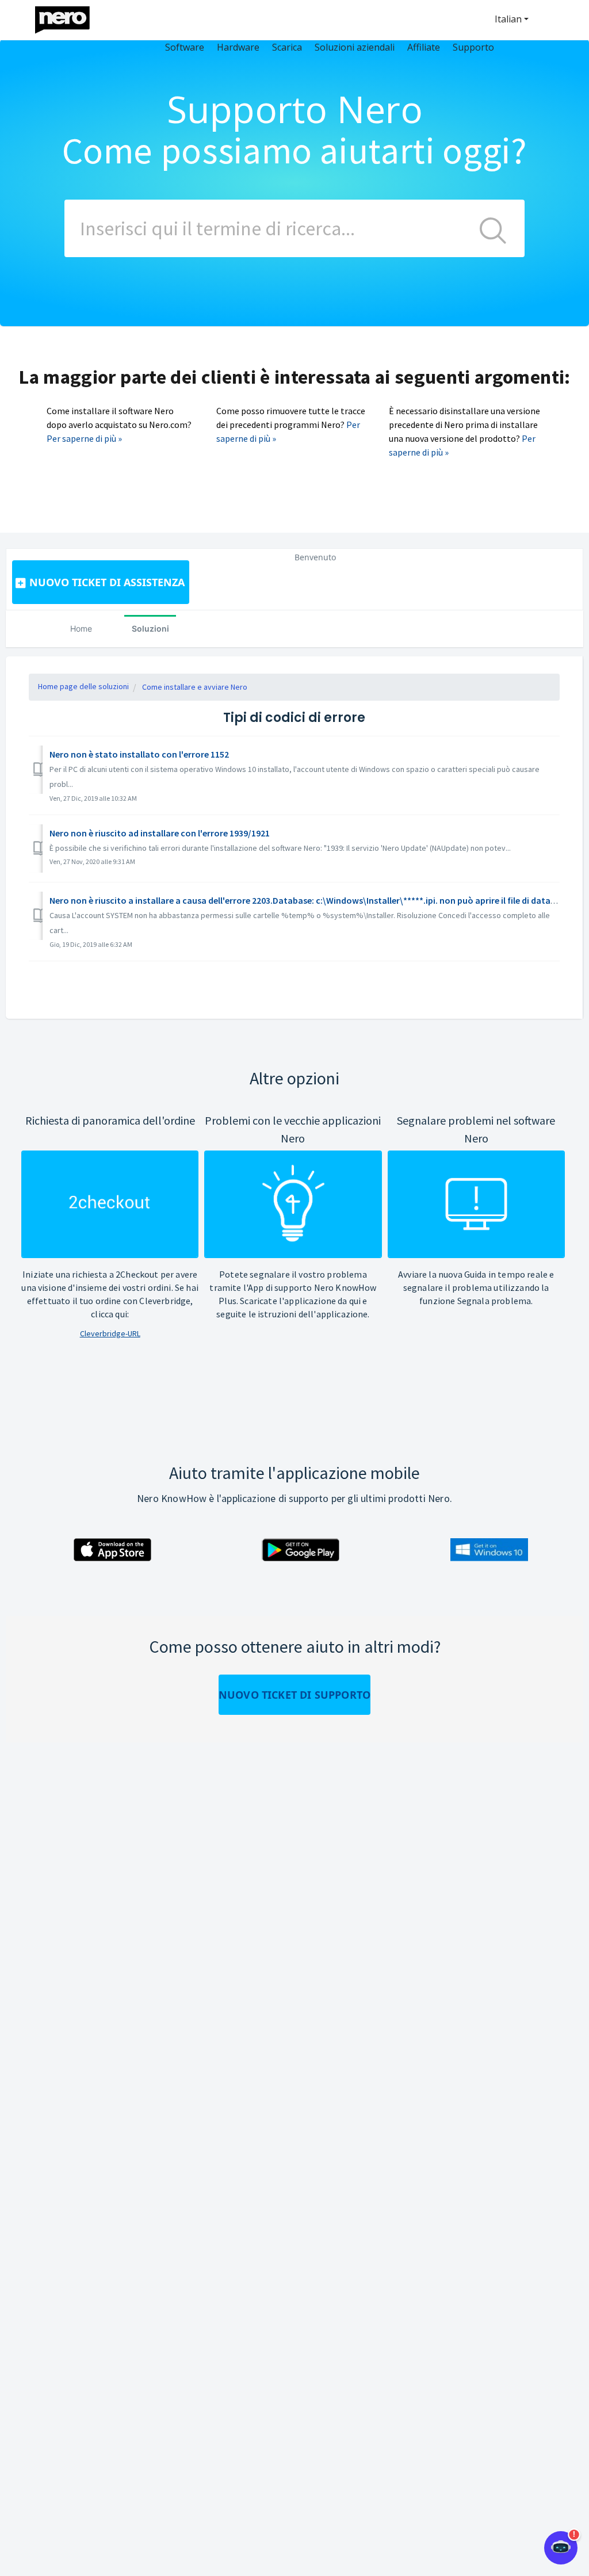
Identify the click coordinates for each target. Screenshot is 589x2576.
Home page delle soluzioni (83, 686)
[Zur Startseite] (70, 17)
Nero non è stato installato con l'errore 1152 (139, 754)
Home (81, 628)
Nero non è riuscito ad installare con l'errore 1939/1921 (160, 833)
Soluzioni (150, 628)
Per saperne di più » (84, 438)
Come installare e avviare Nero (195, 687)
